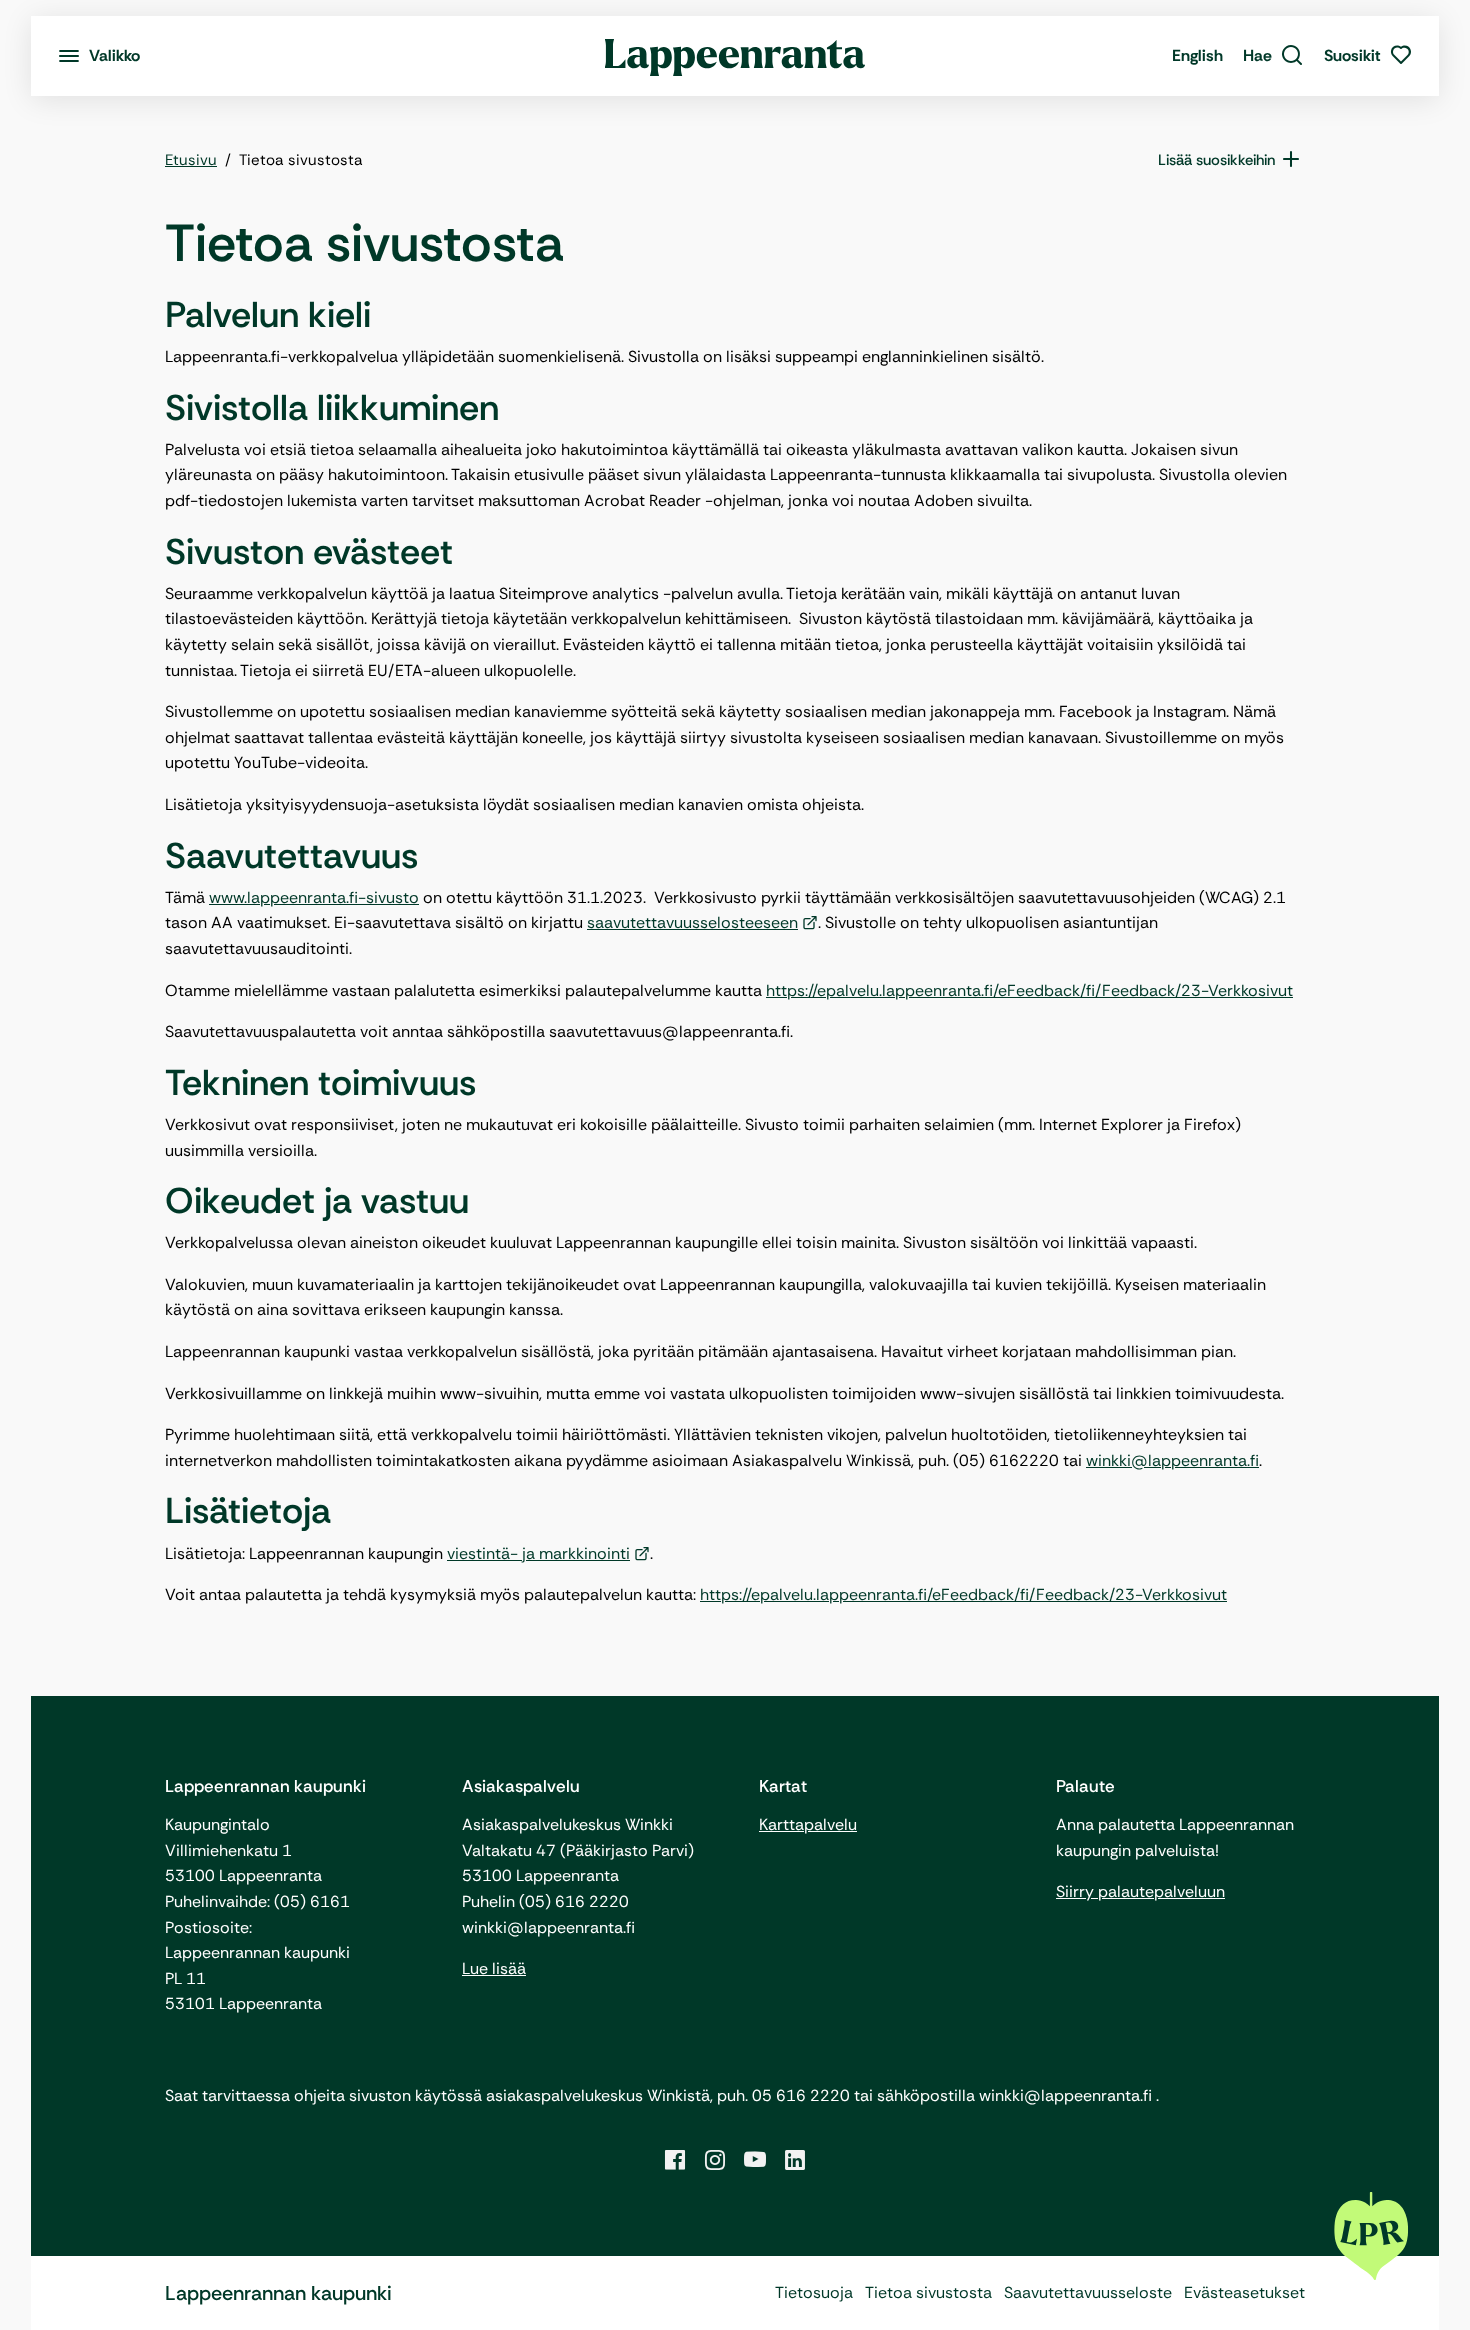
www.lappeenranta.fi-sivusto (314, 897)
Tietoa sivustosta (928, 2292)
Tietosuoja (814, 2292)
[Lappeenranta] (735, 56)
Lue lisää (494, 1968)
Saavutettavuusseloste (1088, 2292)
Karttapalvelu (808, 1824)
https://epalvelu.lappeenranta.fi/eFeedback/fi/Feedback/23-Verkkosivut (1029, 990)
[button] (1273, 56)
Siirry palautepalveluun (1140, 1891)
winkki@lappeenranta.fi (1172, 1460)
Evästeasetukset (1244, 2292)
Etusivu (191, 160)
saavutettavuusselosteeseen (692, 922)
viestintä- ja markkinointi (538, 1553)
